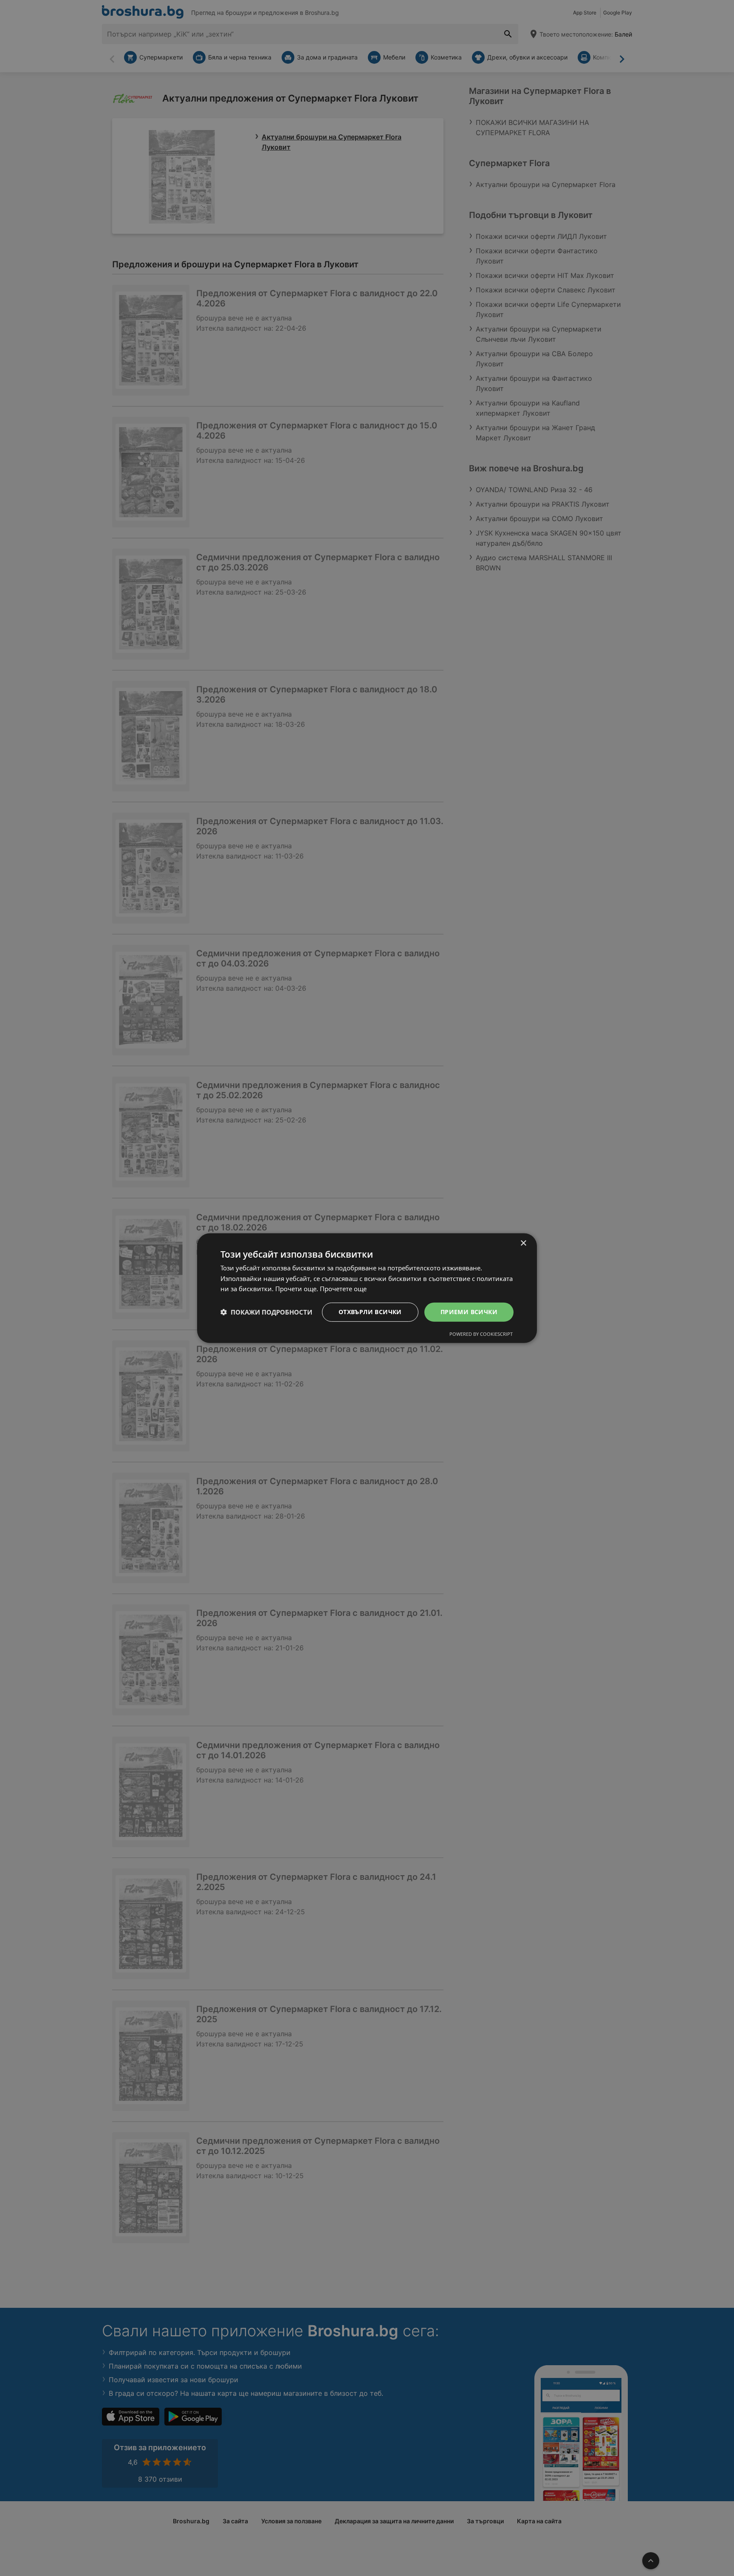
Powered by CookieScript (481, 1334)
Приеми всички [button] (469, 1312)
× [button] (523, 1243)
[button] (266, 1312)
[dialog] (367, 1288)
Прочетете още (343, 1289)
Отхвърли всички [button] (370, 1312)
